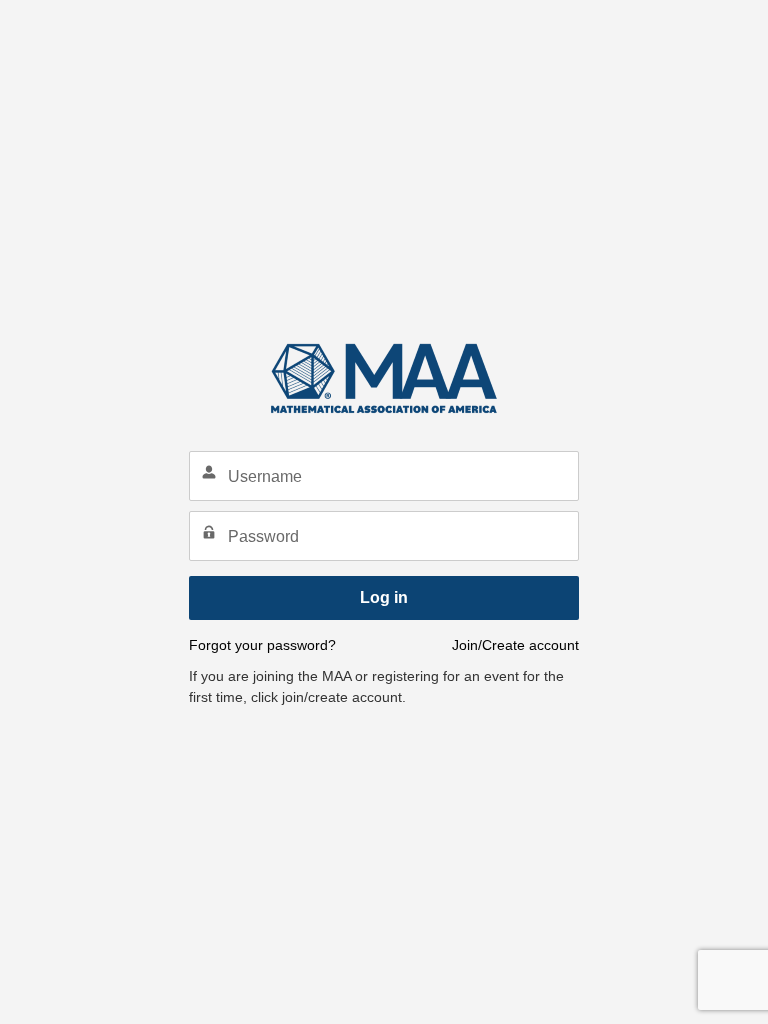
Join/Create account (515, 645)
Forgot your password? (262, 645)
